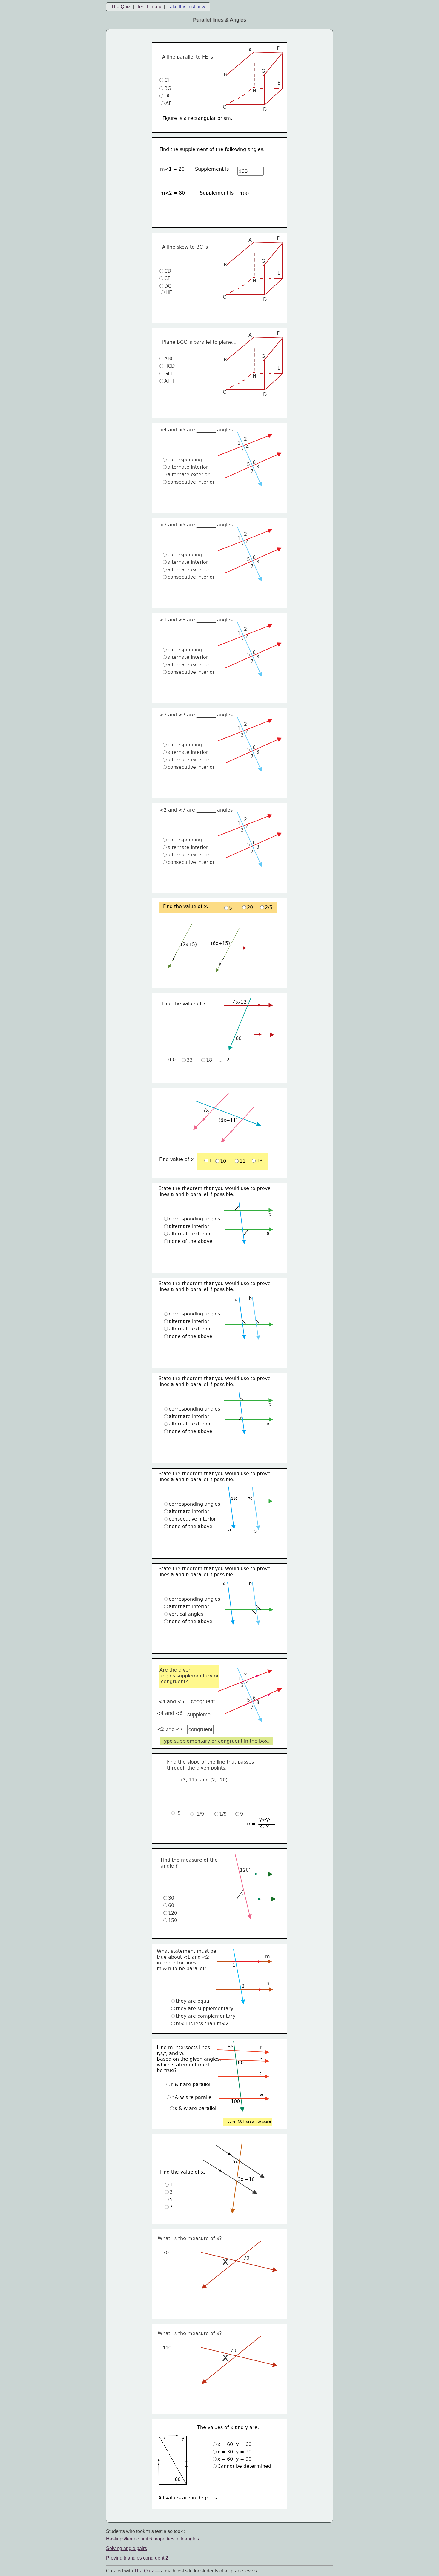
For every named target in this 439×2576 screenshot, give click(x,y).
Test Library (149, 7)
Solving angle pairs (126, 2548)
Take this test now (186, 7)
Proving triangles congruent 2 (137, 2558)
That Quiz (144, 2571)
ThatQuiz (121, 7)
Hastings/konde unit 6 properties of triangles (152, 2539)
